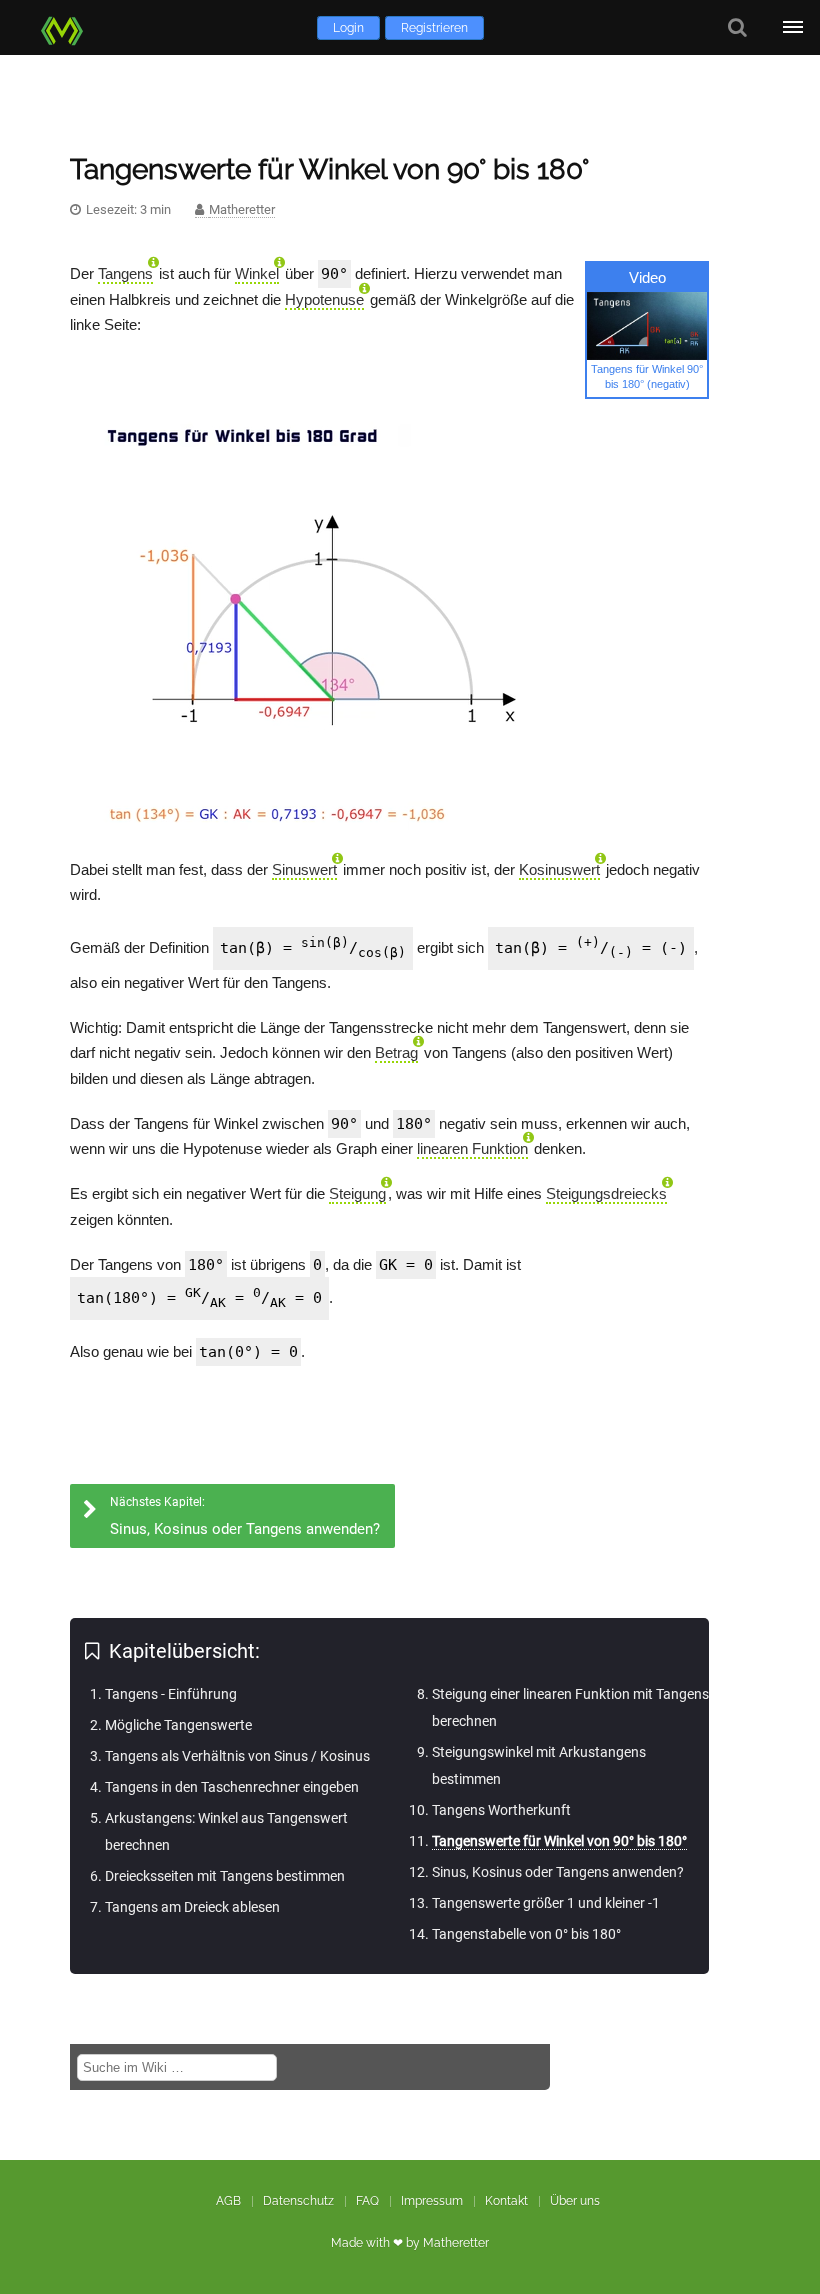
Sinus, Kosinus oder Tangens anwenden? (558, 1872)
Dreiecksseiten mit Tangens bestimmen (225, 1876)
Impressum (432, 2201)
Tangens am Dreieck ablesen (192, 1907)
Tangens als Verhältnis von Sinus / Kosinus (237, 1756)
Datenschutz (298, 2201)
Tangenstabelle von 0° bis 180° (526, 1934)
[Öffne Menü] (792, 27)
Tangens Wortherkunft (501, 1810)
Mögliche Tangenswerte (178, 1725)
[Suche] (737, 27)
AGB (228, 2201)
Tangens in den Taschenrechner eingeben (232, 1787)
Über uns (575, 2201)
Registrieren (434, 28)
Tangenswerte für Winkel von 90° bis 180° (559, 1841)
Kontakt (506, 2201)
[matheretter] (66, 27)
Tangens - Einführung (171, 1694)
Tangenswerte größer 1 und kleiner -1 (546, 1903)
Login (348, 28)
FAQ (367, 2201)
